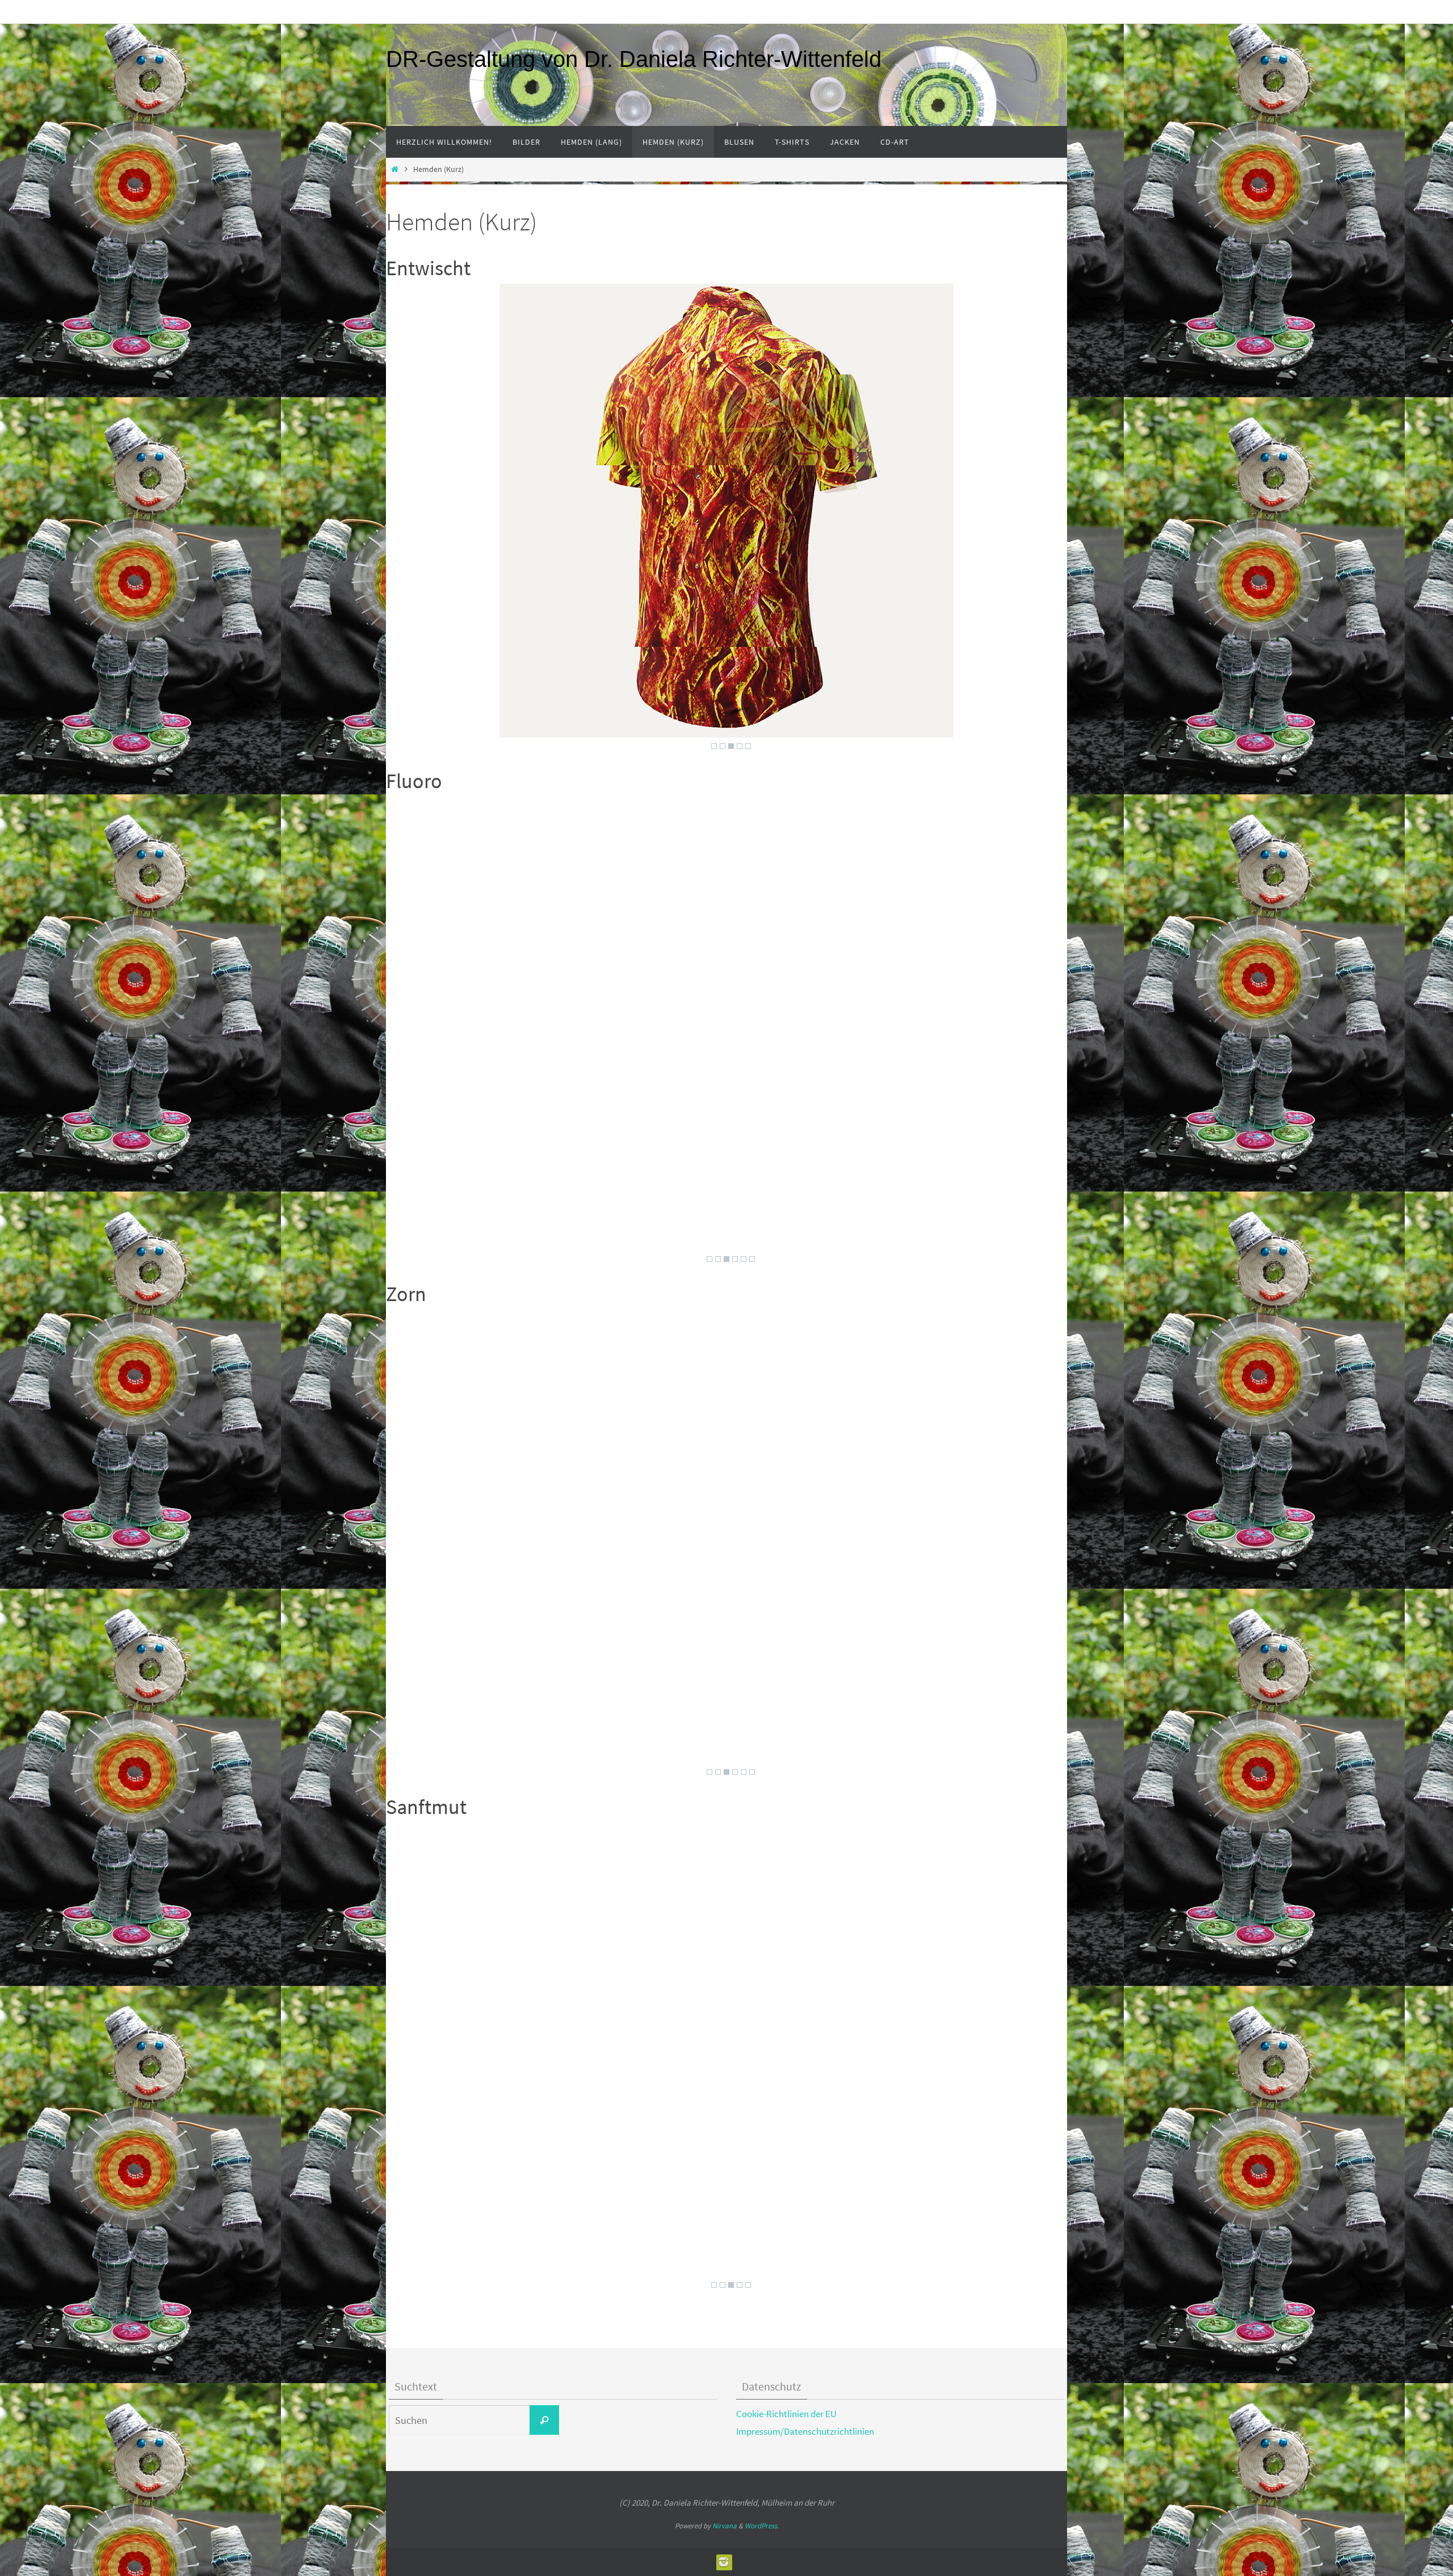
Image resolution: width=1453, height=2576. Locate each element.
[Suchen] (544, 2420)
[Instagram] (724, 2562)
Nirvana (725, 2526)
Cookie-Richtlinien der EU (786, 2414)
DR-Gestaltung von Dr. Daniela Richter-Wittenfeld (634, 59)
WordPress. (762, 2526)
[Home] (394, 169)
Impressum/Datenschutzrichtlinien (805, 2431)
